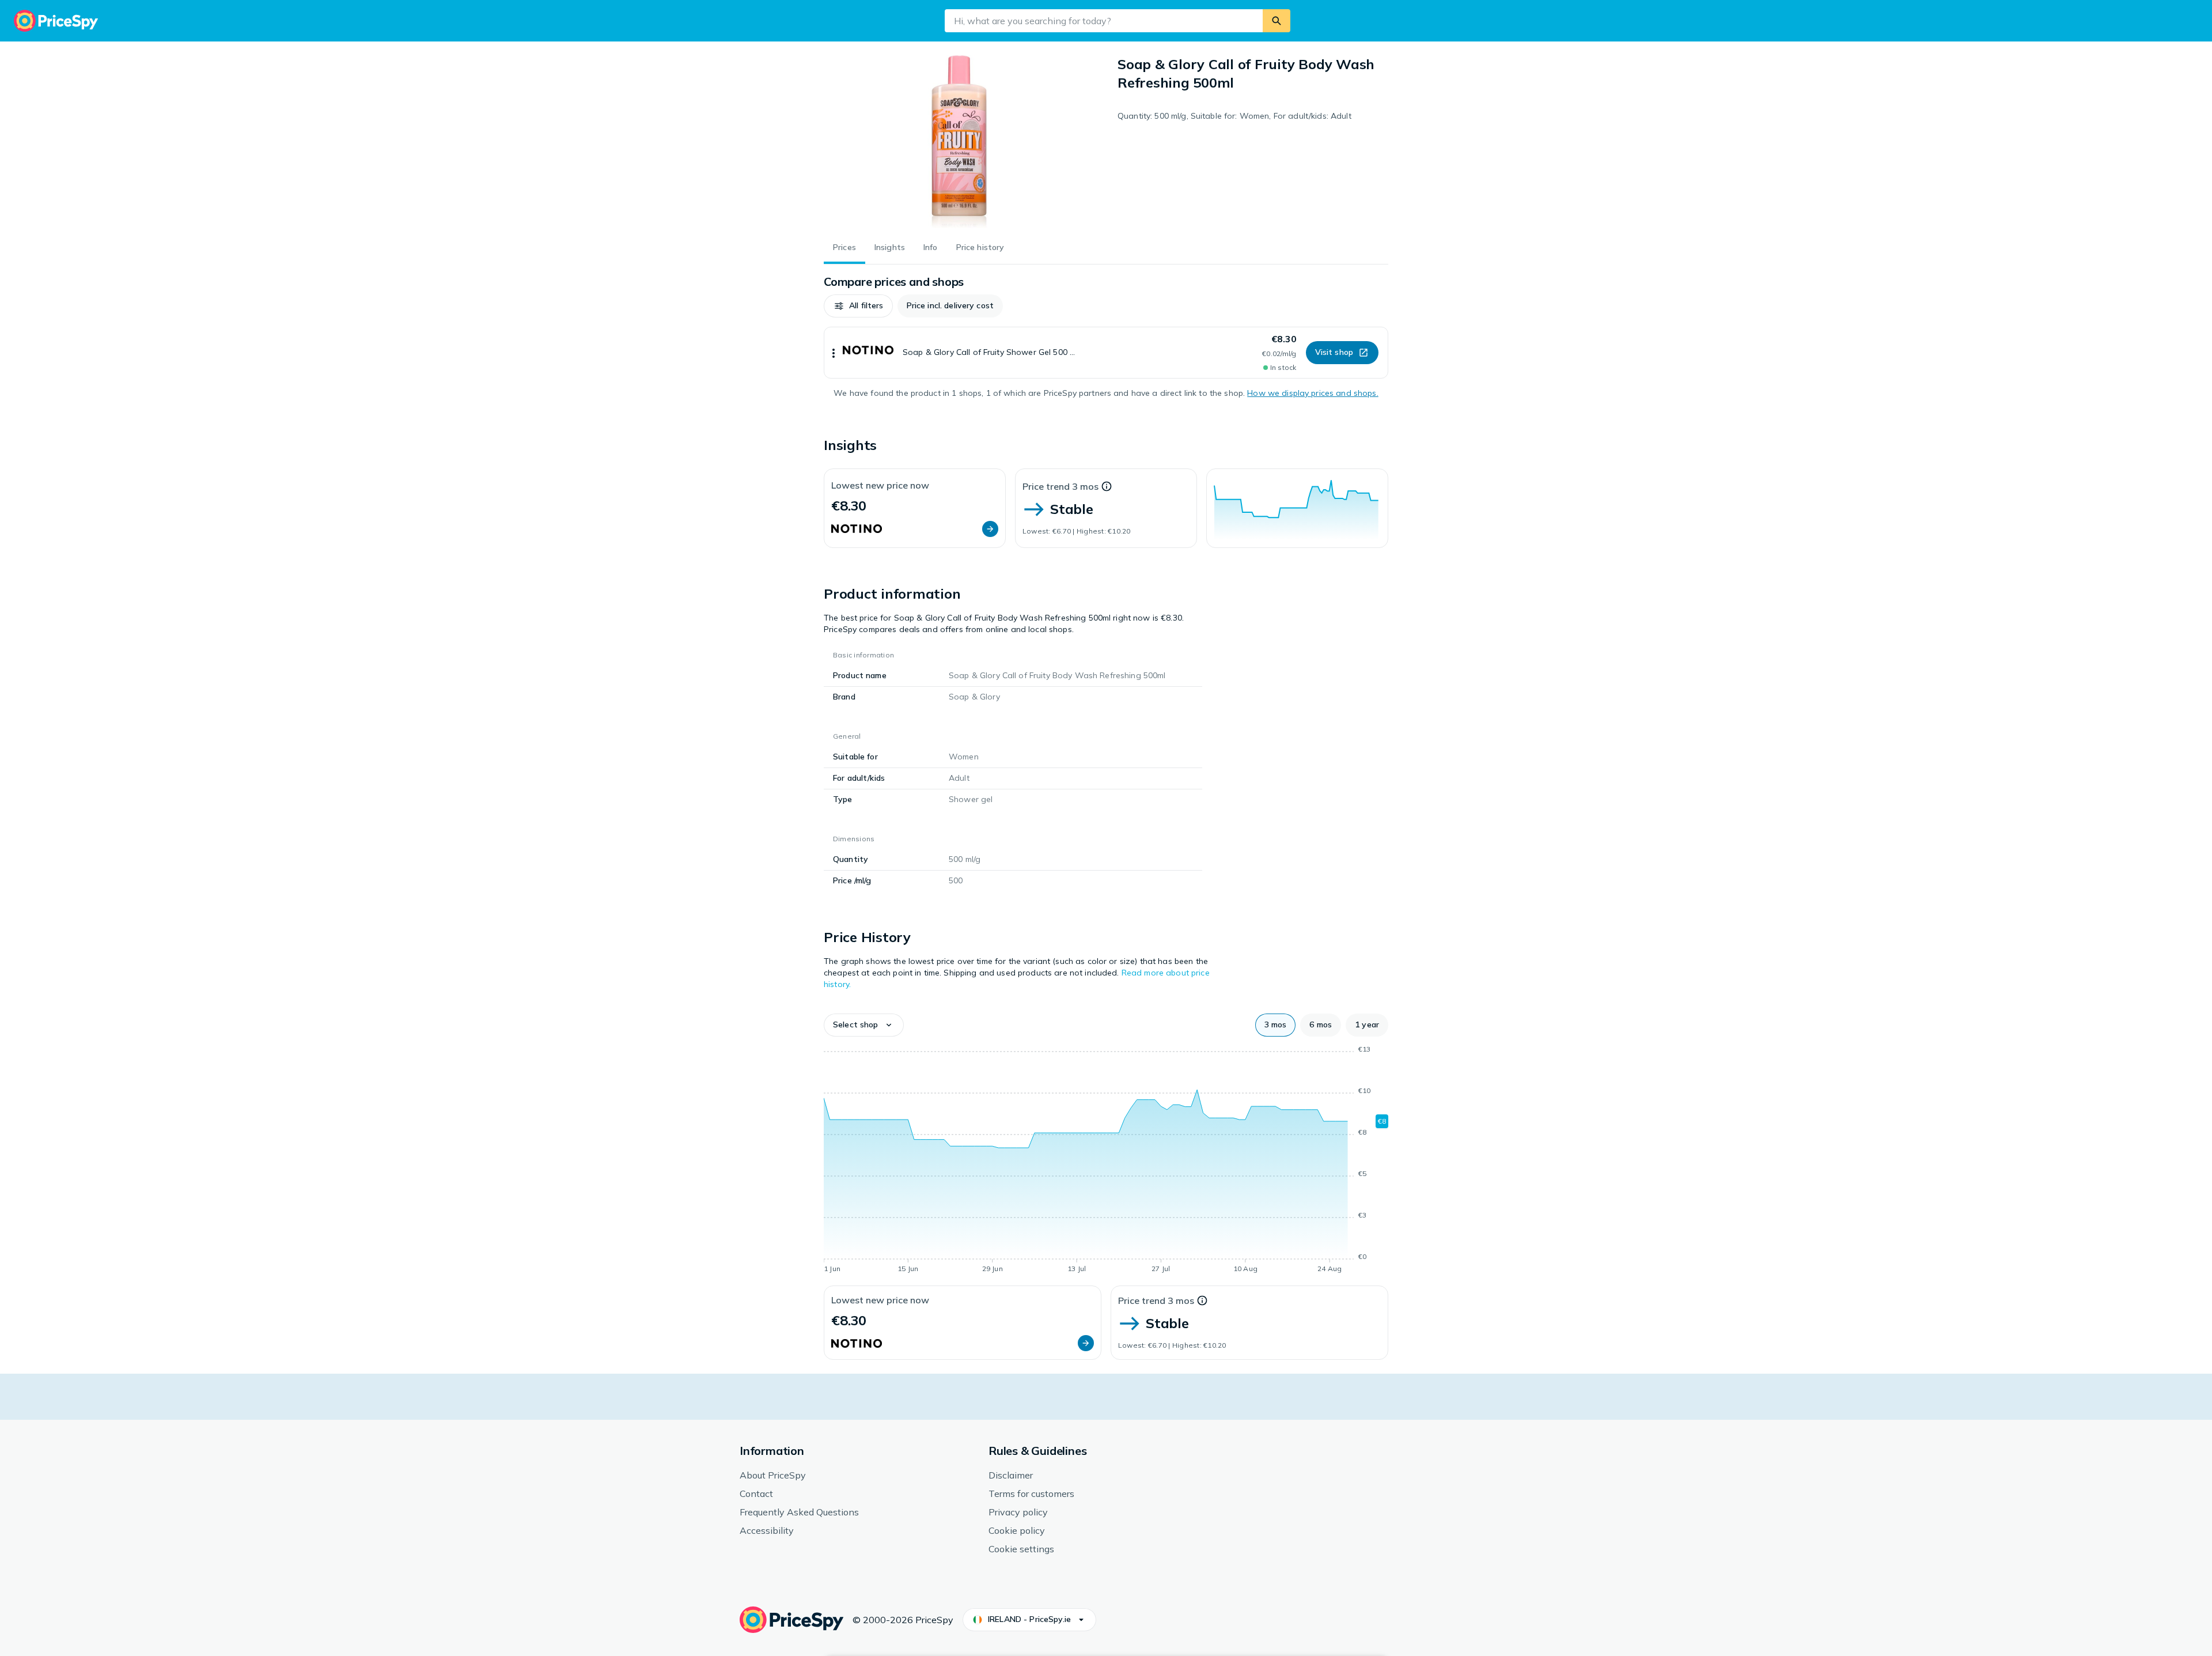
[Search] (1277, 21)
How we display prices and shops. (1313, 393)
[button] (858, 306)
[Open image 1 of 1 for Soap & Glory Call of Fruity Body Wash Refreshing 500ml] (959, 142)
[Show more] (834, 353)
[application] (1297, 508)
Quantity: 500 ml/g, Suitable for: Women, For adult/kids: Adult (1234, 116)
